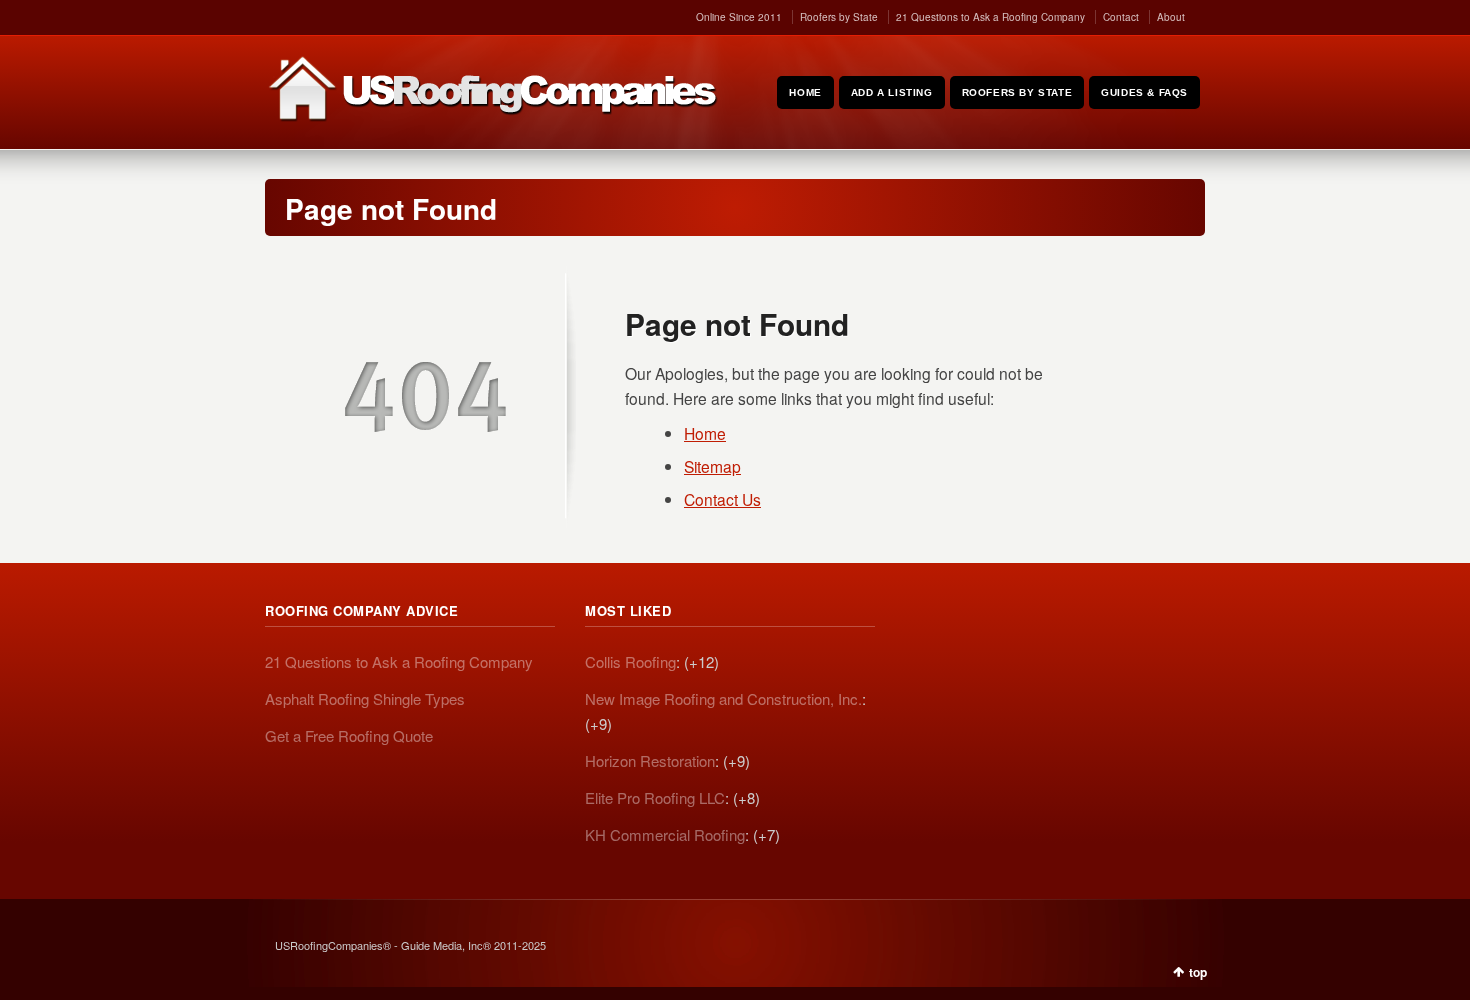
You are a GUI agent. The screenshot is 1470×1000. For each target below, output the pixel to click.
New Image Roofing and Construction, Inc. (723, 698)
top (1198, 972)
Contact (1121, 17)
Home (705, 433)
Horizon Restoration (650, 760)
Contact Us (722, 499)
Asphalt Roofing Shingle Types (365, 698)
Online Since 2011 (739, 17)
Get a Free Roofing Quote (349, 735)
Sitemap (712, 466)
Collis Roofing (630, 661)
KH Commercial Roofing (665, 834)
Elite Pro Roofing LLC (655, 797)
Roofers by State (839, 17)
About (1171, 17)
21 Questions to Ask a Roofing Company (990, 17)
